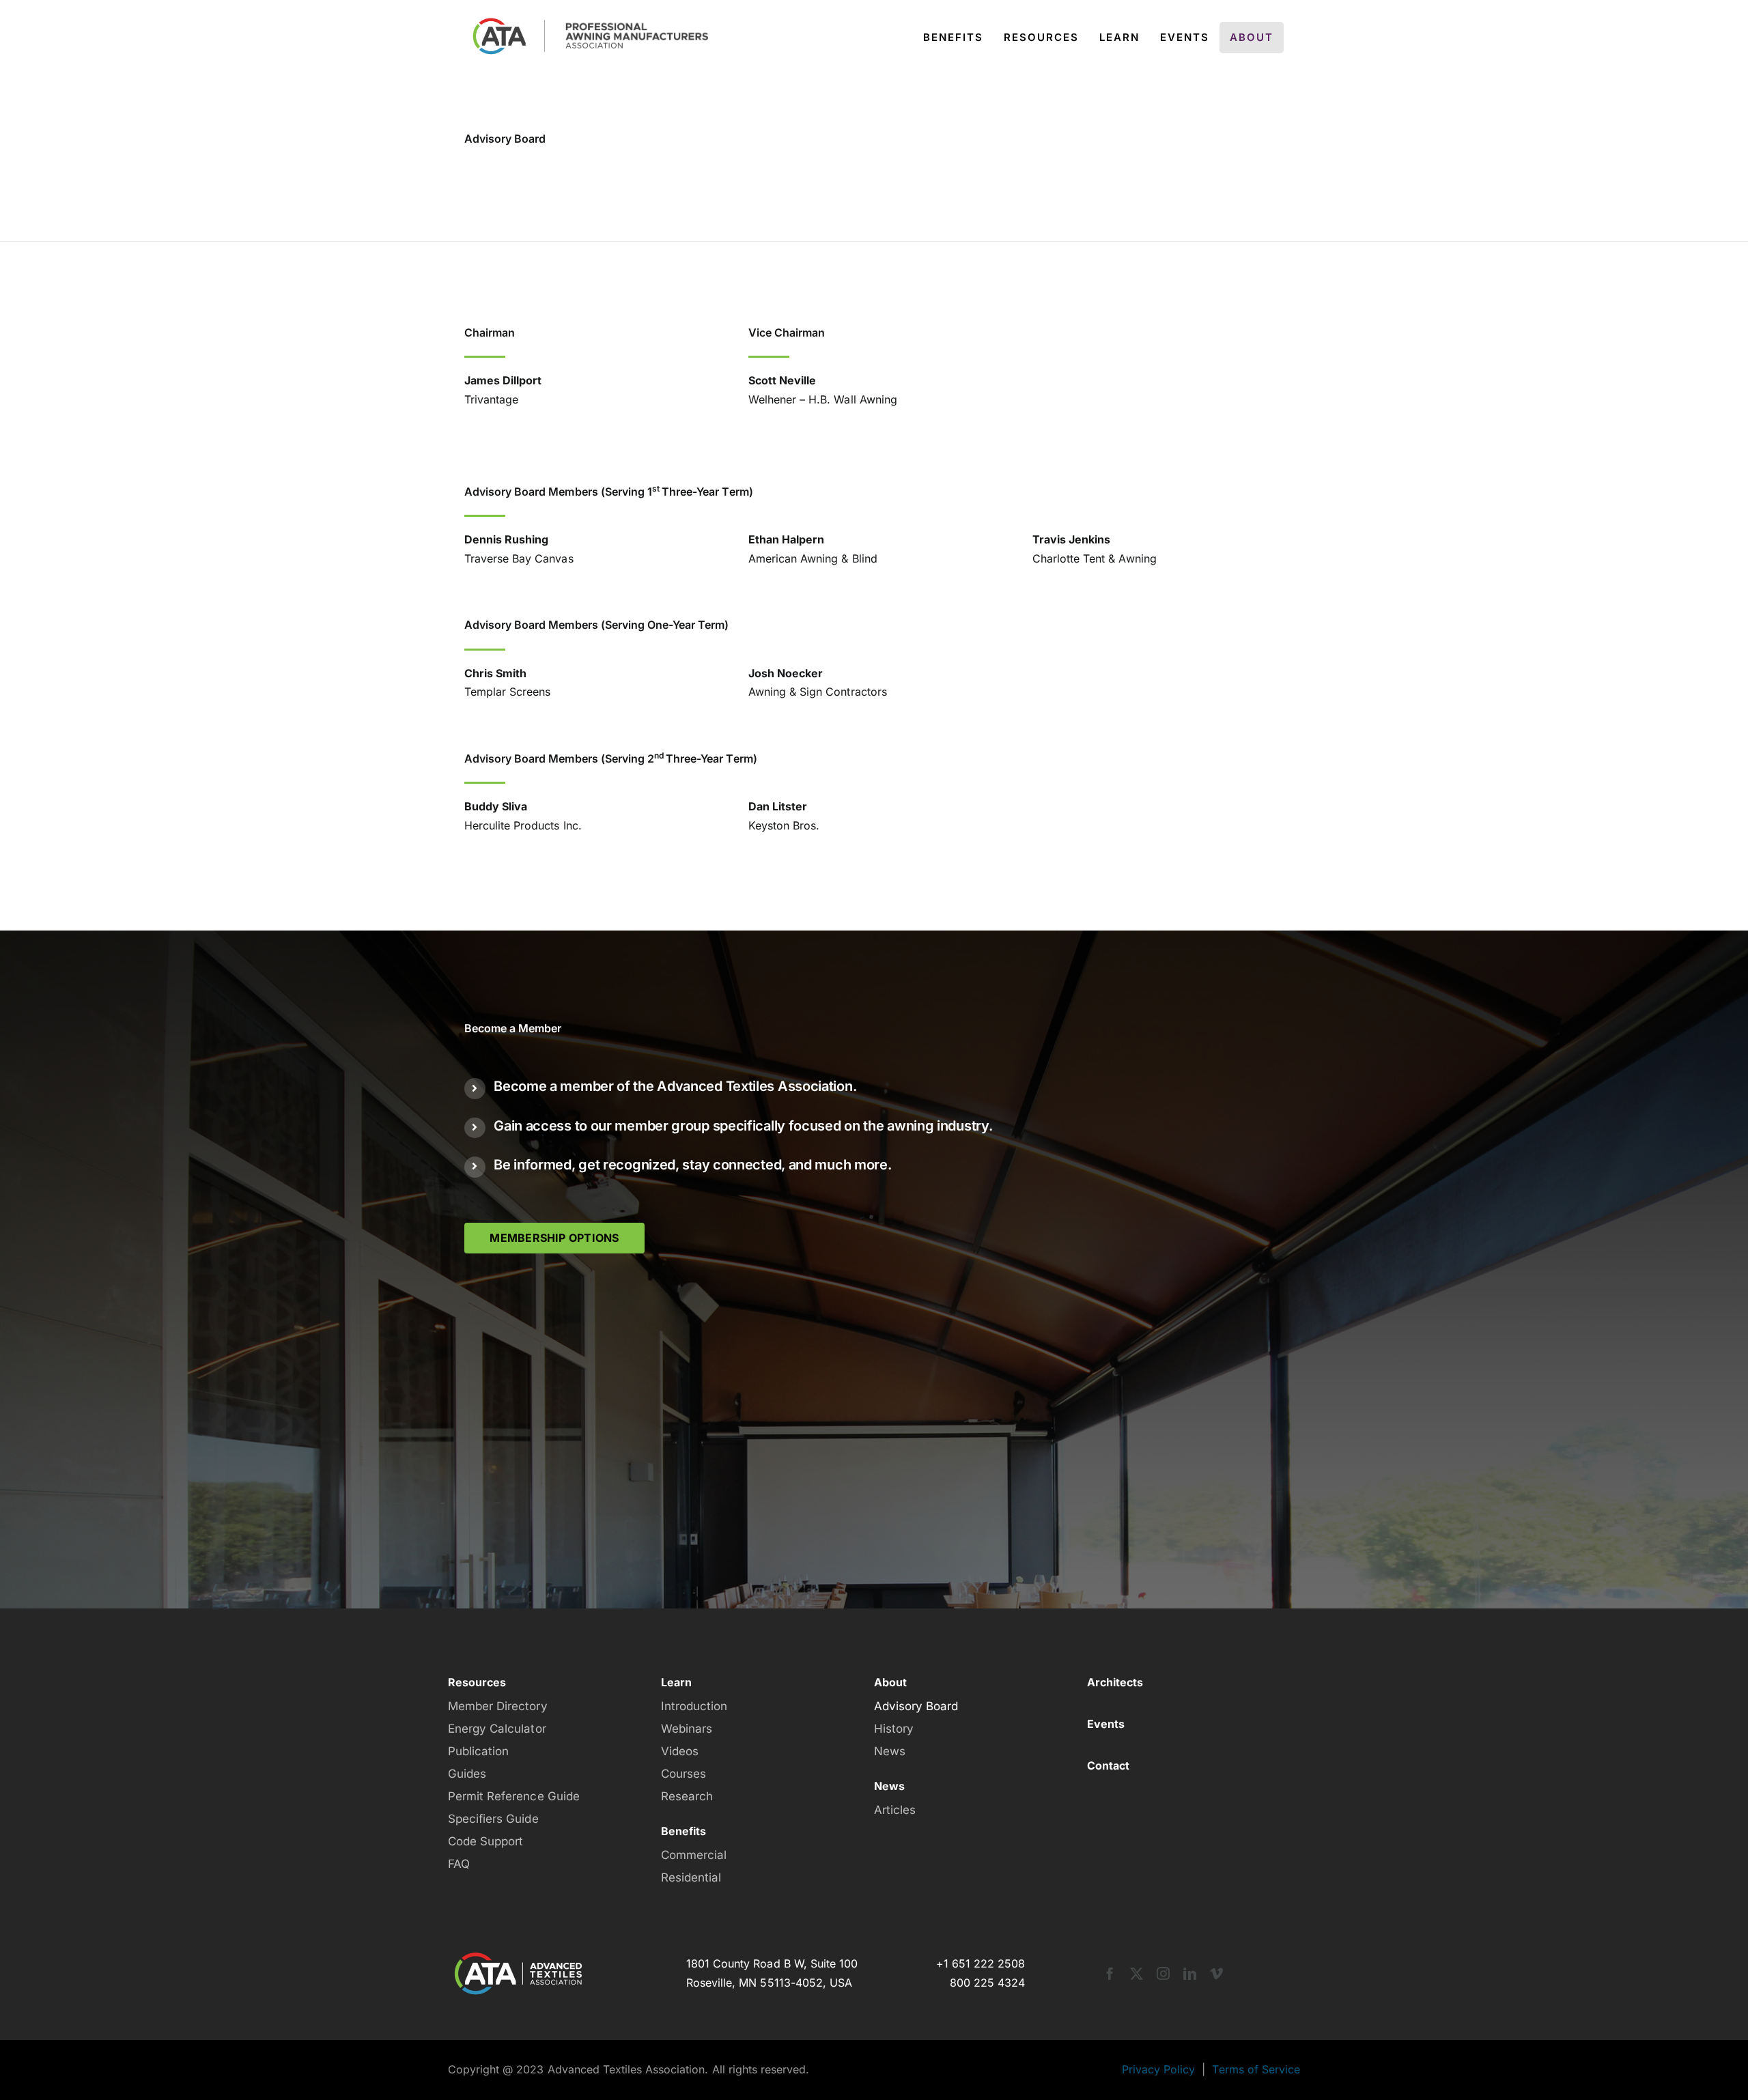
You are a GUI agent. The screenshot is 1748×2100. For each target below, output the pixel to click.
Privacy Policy (1158, 2069)
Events (1106, 1724)
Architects (1115, 1682)
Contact (1108, 1765)
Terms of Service (1256, 2069)
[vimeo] (1216, 1973)
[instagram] (1163, 1973)
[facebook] (1110, 1973)
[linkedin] (1190, 1973)
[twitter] (1137, 1973)
